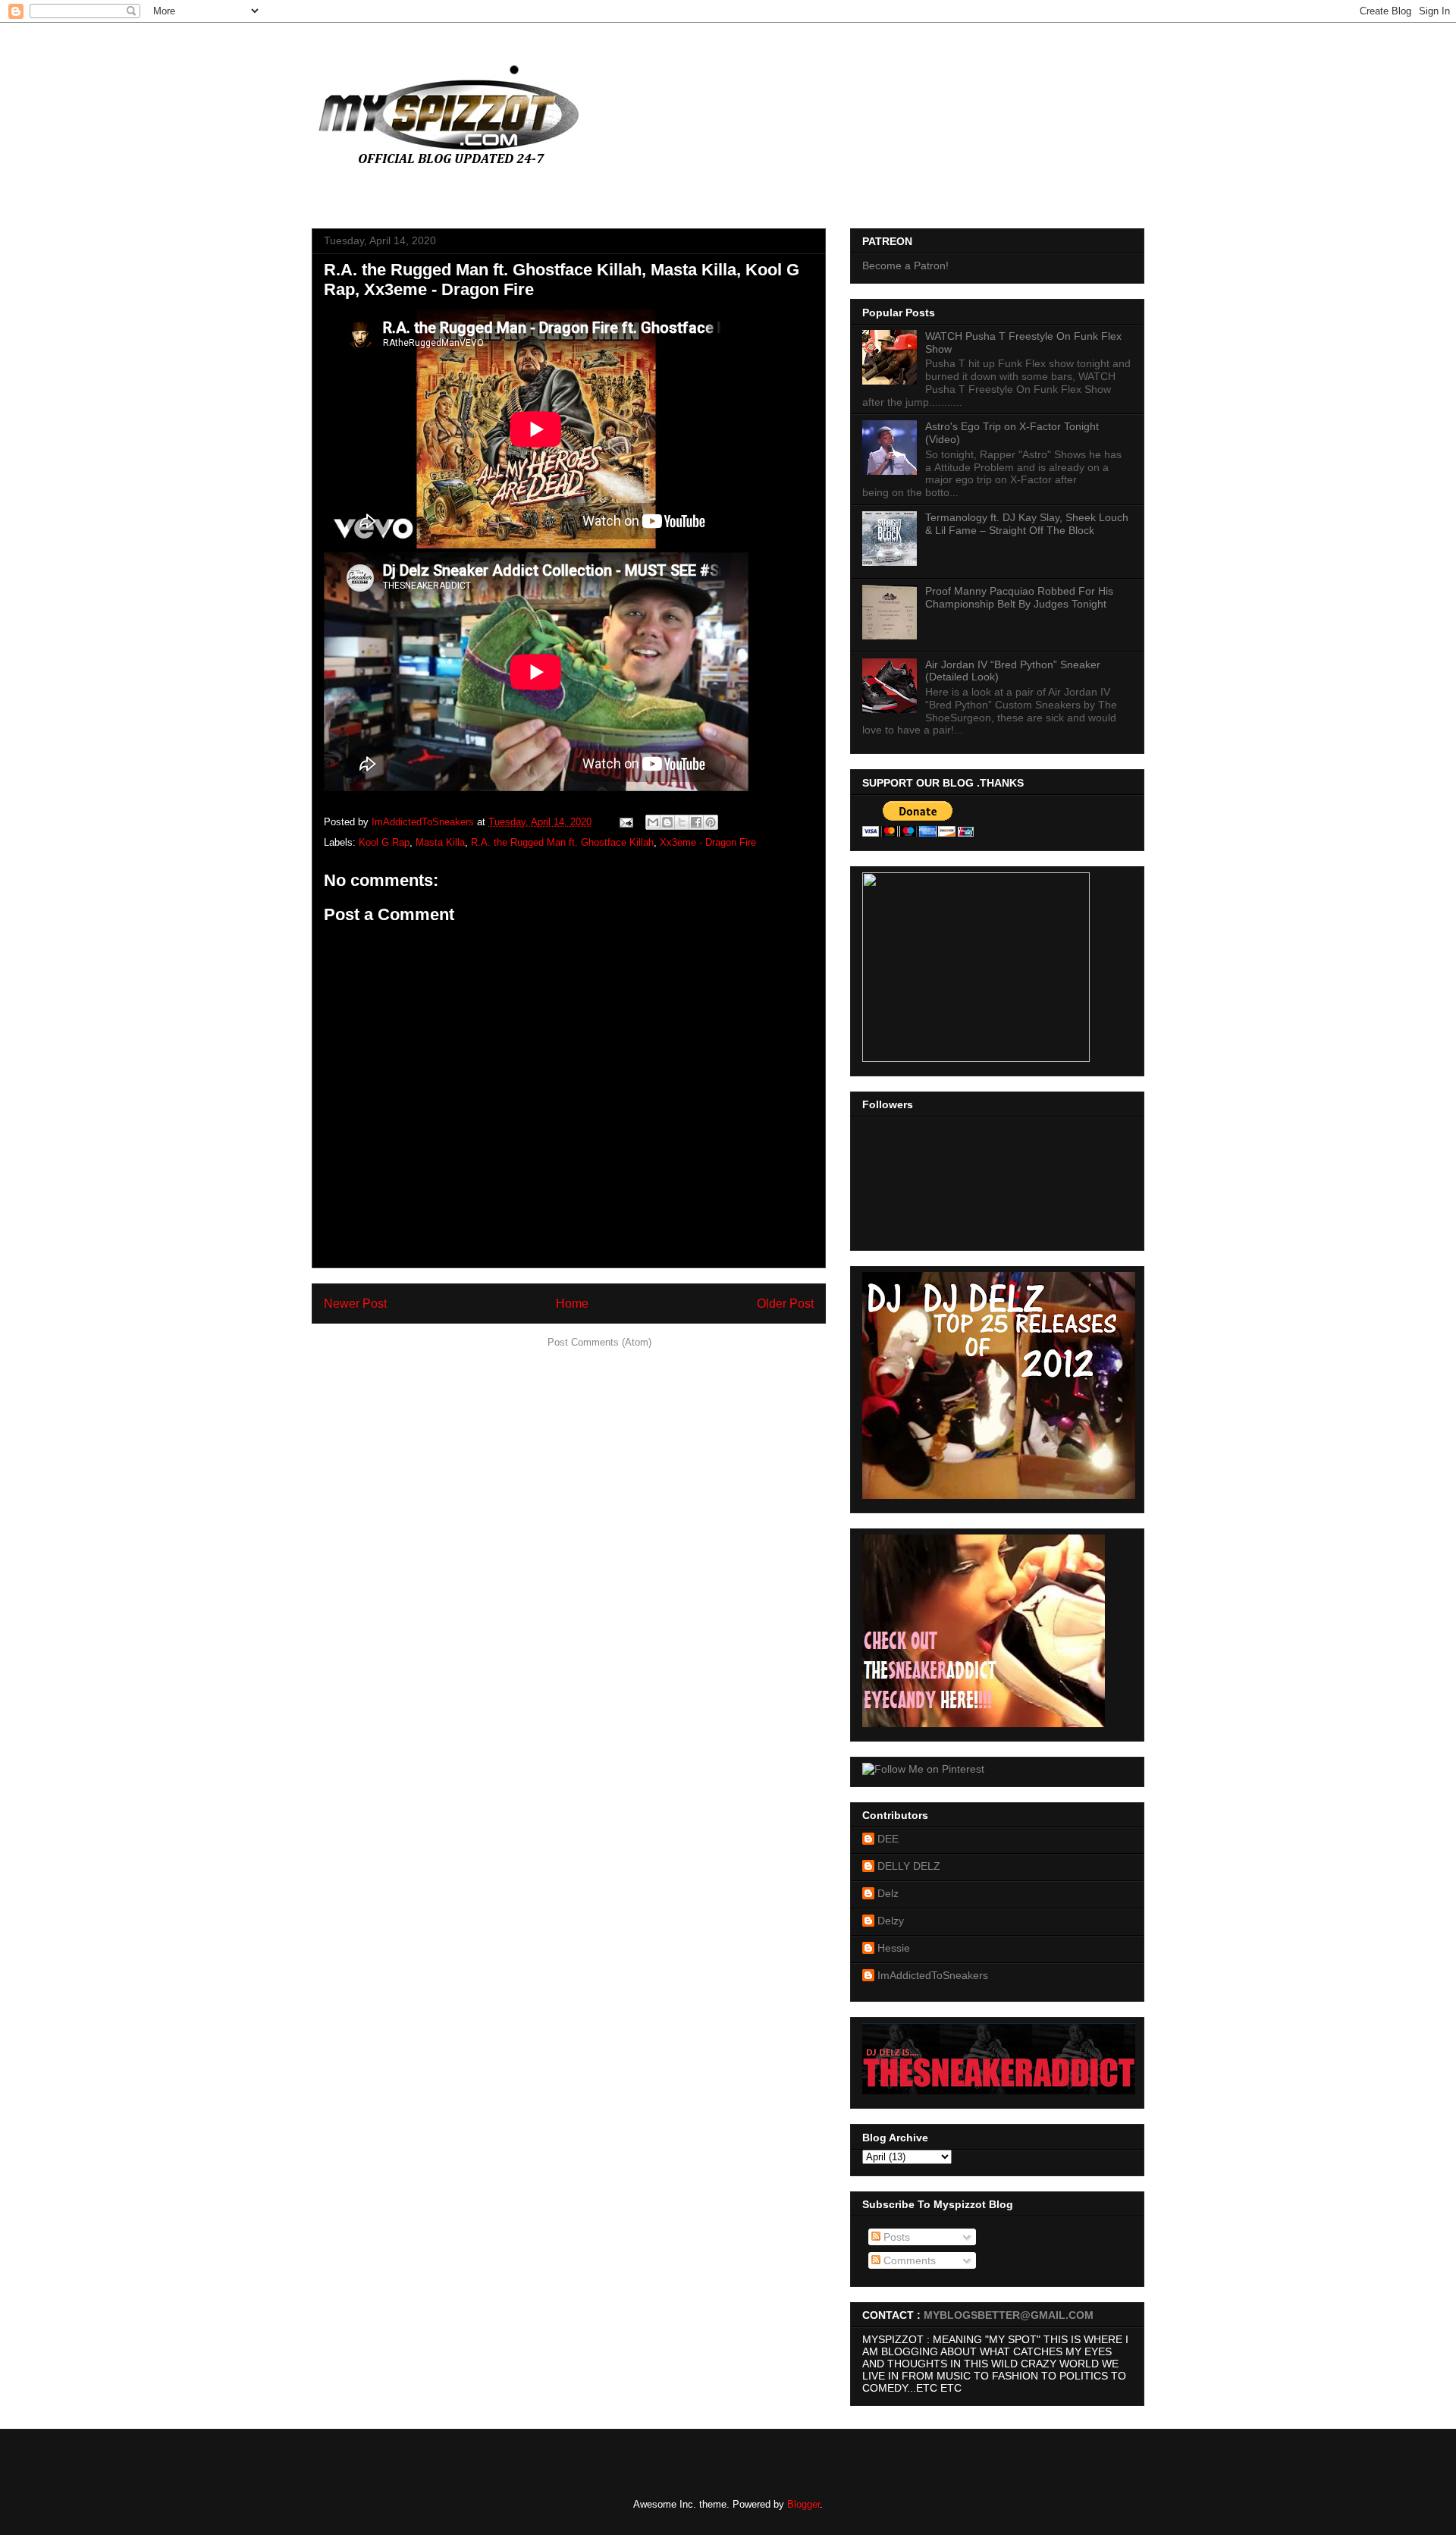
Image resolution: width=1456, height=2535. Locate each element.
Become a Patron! (905, 265)
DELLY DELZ (909, 1866)
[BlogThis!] (667, 822)
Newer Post (355, 1304)
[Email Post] (625, 822)
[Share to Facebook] (696, 822)
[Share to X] (682, 822)
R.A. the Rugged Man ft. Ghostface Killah (562, 842)
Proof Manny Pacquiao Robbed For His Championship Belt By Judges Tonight (1019, 597)
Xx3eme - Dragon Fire (708, 842)
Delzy (891, 1921)
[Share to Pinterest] (711, 822)
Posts (895, 2237)
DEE (888, 1839)
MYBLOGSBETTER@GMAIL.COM (1009, 2315)
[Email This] (653, 822)
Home (572, 1304)
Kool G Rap (384, 842)
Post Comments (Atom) (599, 1342)
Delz (888, 1893)
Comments (908, 2260)
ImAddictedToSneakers (933, 1975)
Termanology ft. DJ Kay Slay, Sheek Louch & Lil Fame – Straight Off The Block (1027, 524)
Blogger (803, 2504)
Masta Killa (440, 842)
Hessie (894, 1948)
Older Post (785, 1304)
